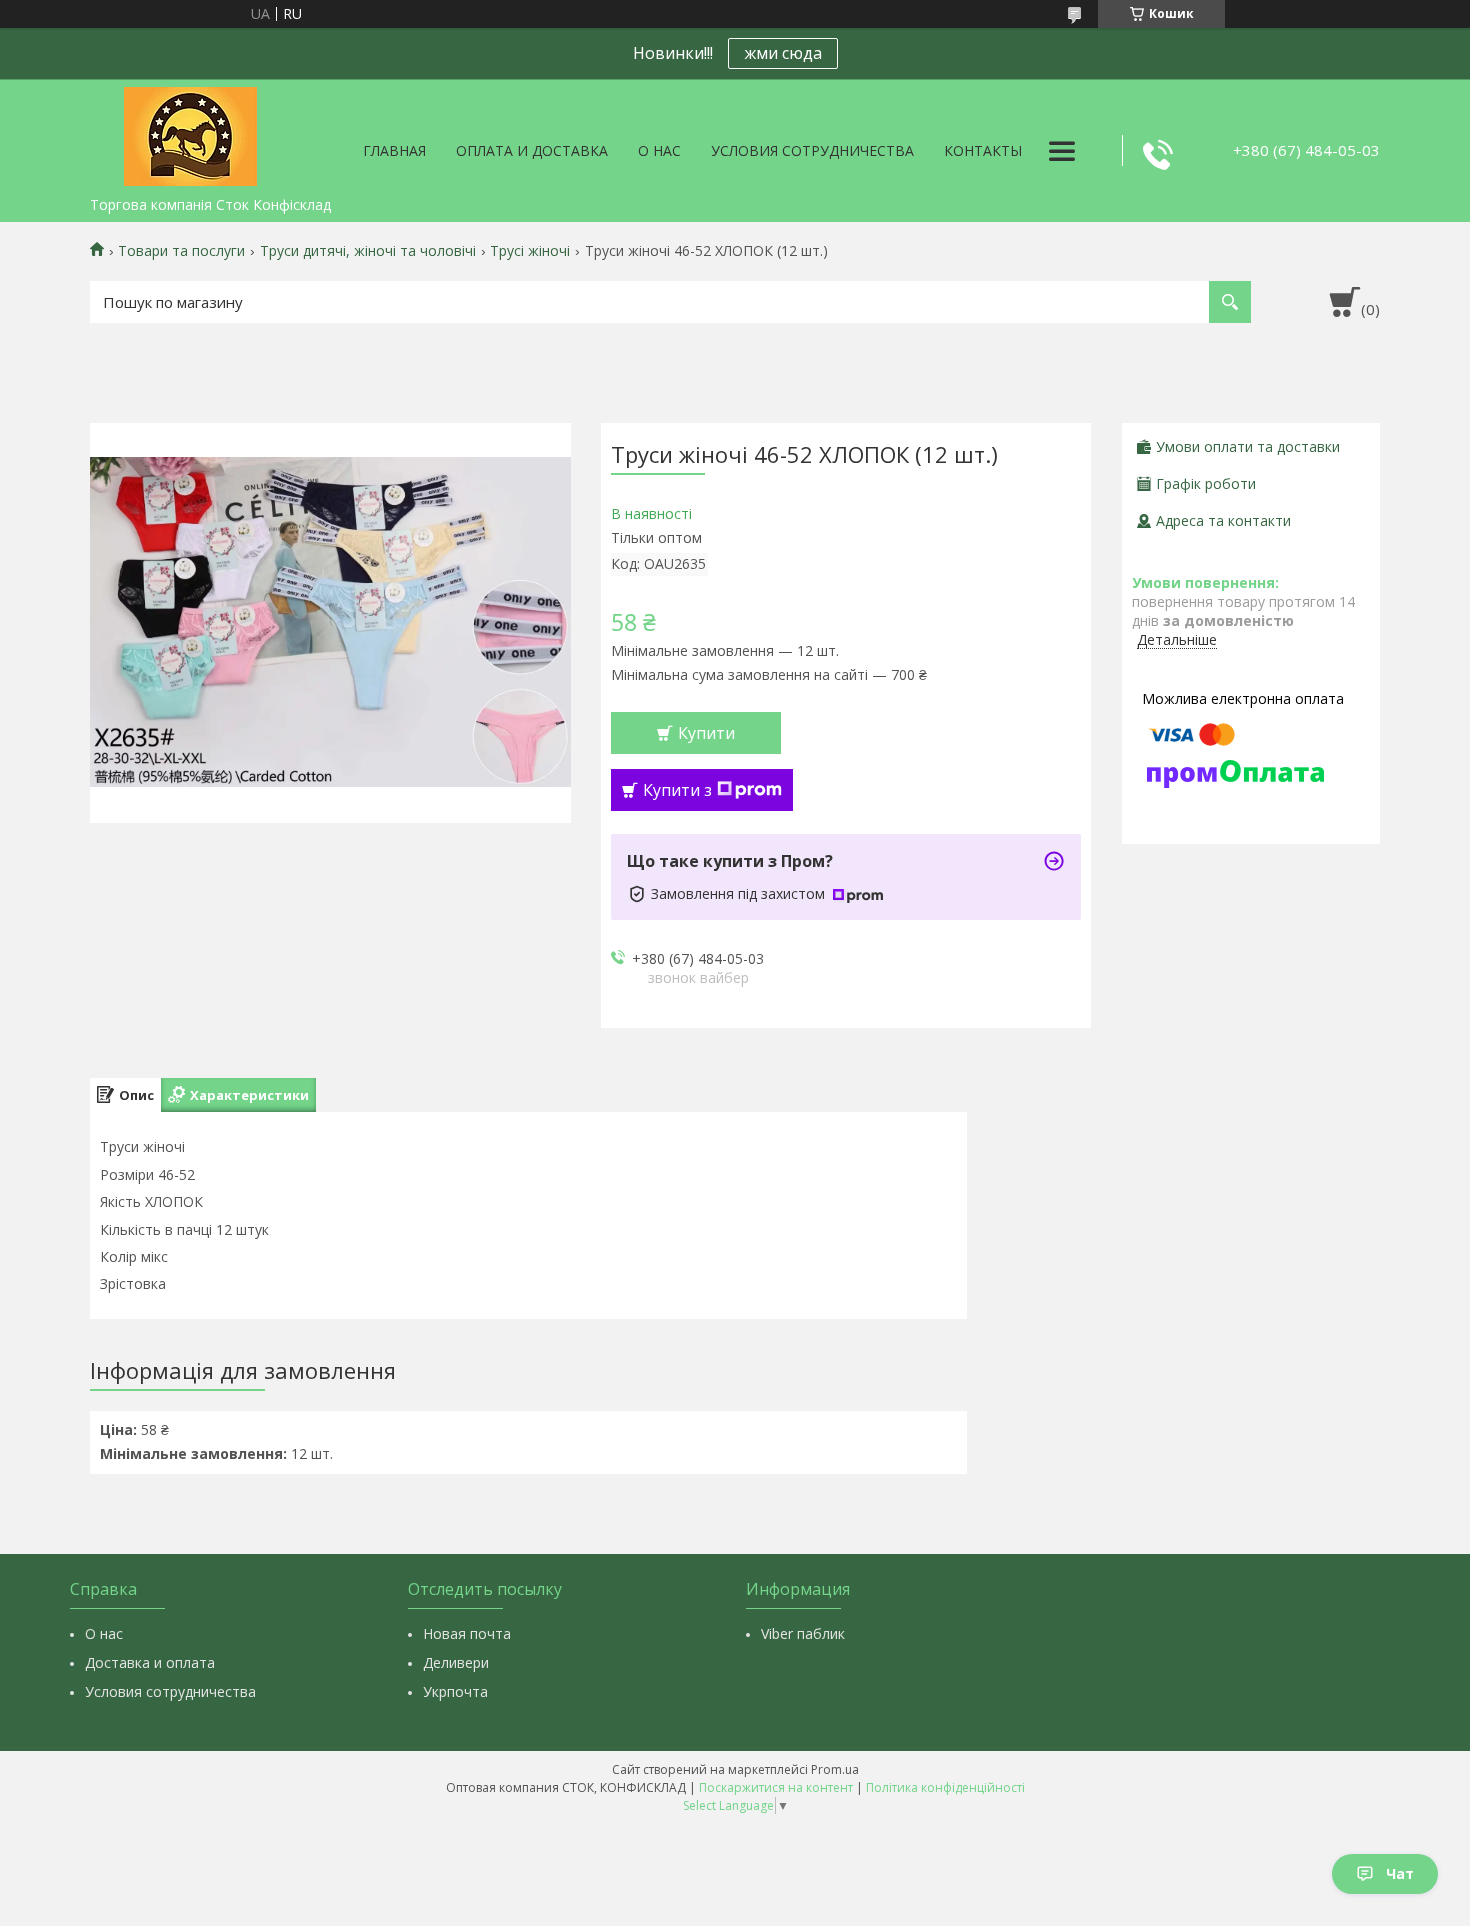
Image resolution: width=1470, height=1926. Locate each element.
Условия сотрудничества (812, 150)
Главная (394, 150)
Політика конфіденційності (945, 1787)
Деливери (456, 1662)
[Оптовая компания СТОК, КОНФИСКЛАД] (190, 133)
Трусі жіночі (530, 251)
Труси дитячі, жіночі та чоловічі (368, 251)
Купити (706, 733)
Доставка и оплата (150, 1662)
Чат (1400, 1873)
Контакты (983, 150)
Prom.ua (835, 1769)
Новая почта (467, 1633)
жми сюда (783, 53)
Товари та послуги (181, 251)
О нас (659, 150)
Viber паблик (803, 1633)
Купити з (677, 790)
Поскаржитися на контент (776, 1787)
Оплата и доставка (532, 150)
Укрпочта (455, 1691)
